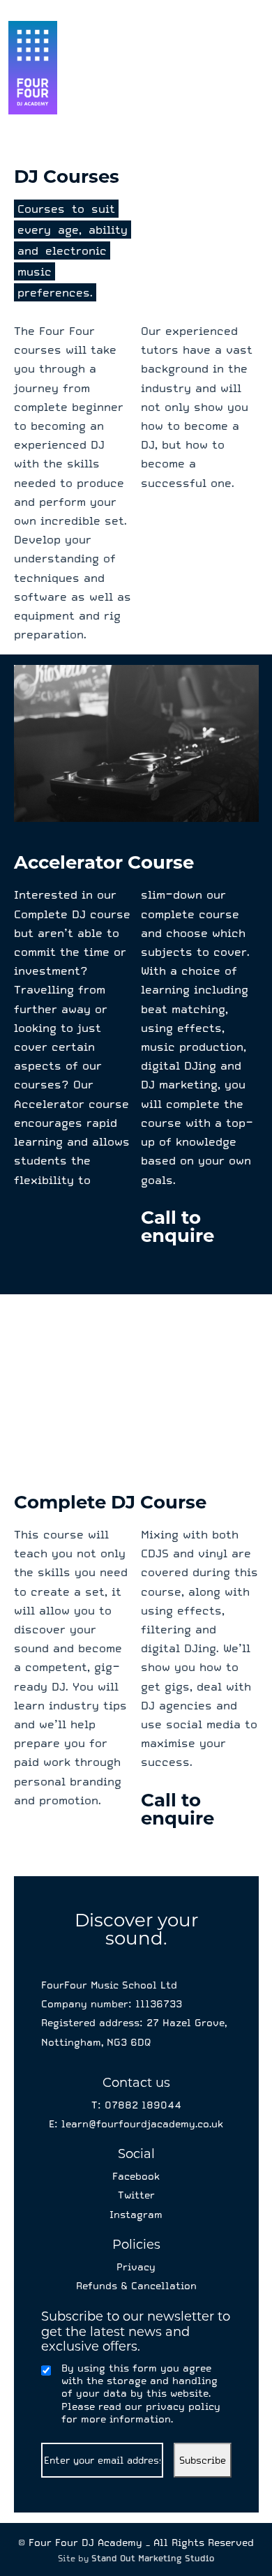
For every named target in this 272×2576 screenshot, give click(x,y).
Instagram (136, 2215)
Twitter (136, 2195)
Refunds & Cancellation (136, 2286)
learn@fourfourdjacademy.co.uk (141, 2124)
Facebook (136, 2176)
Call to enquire (177, 1227)
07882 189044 (143, 2105)
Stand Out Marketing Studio (153, 2559)
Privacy (136, 2267)
